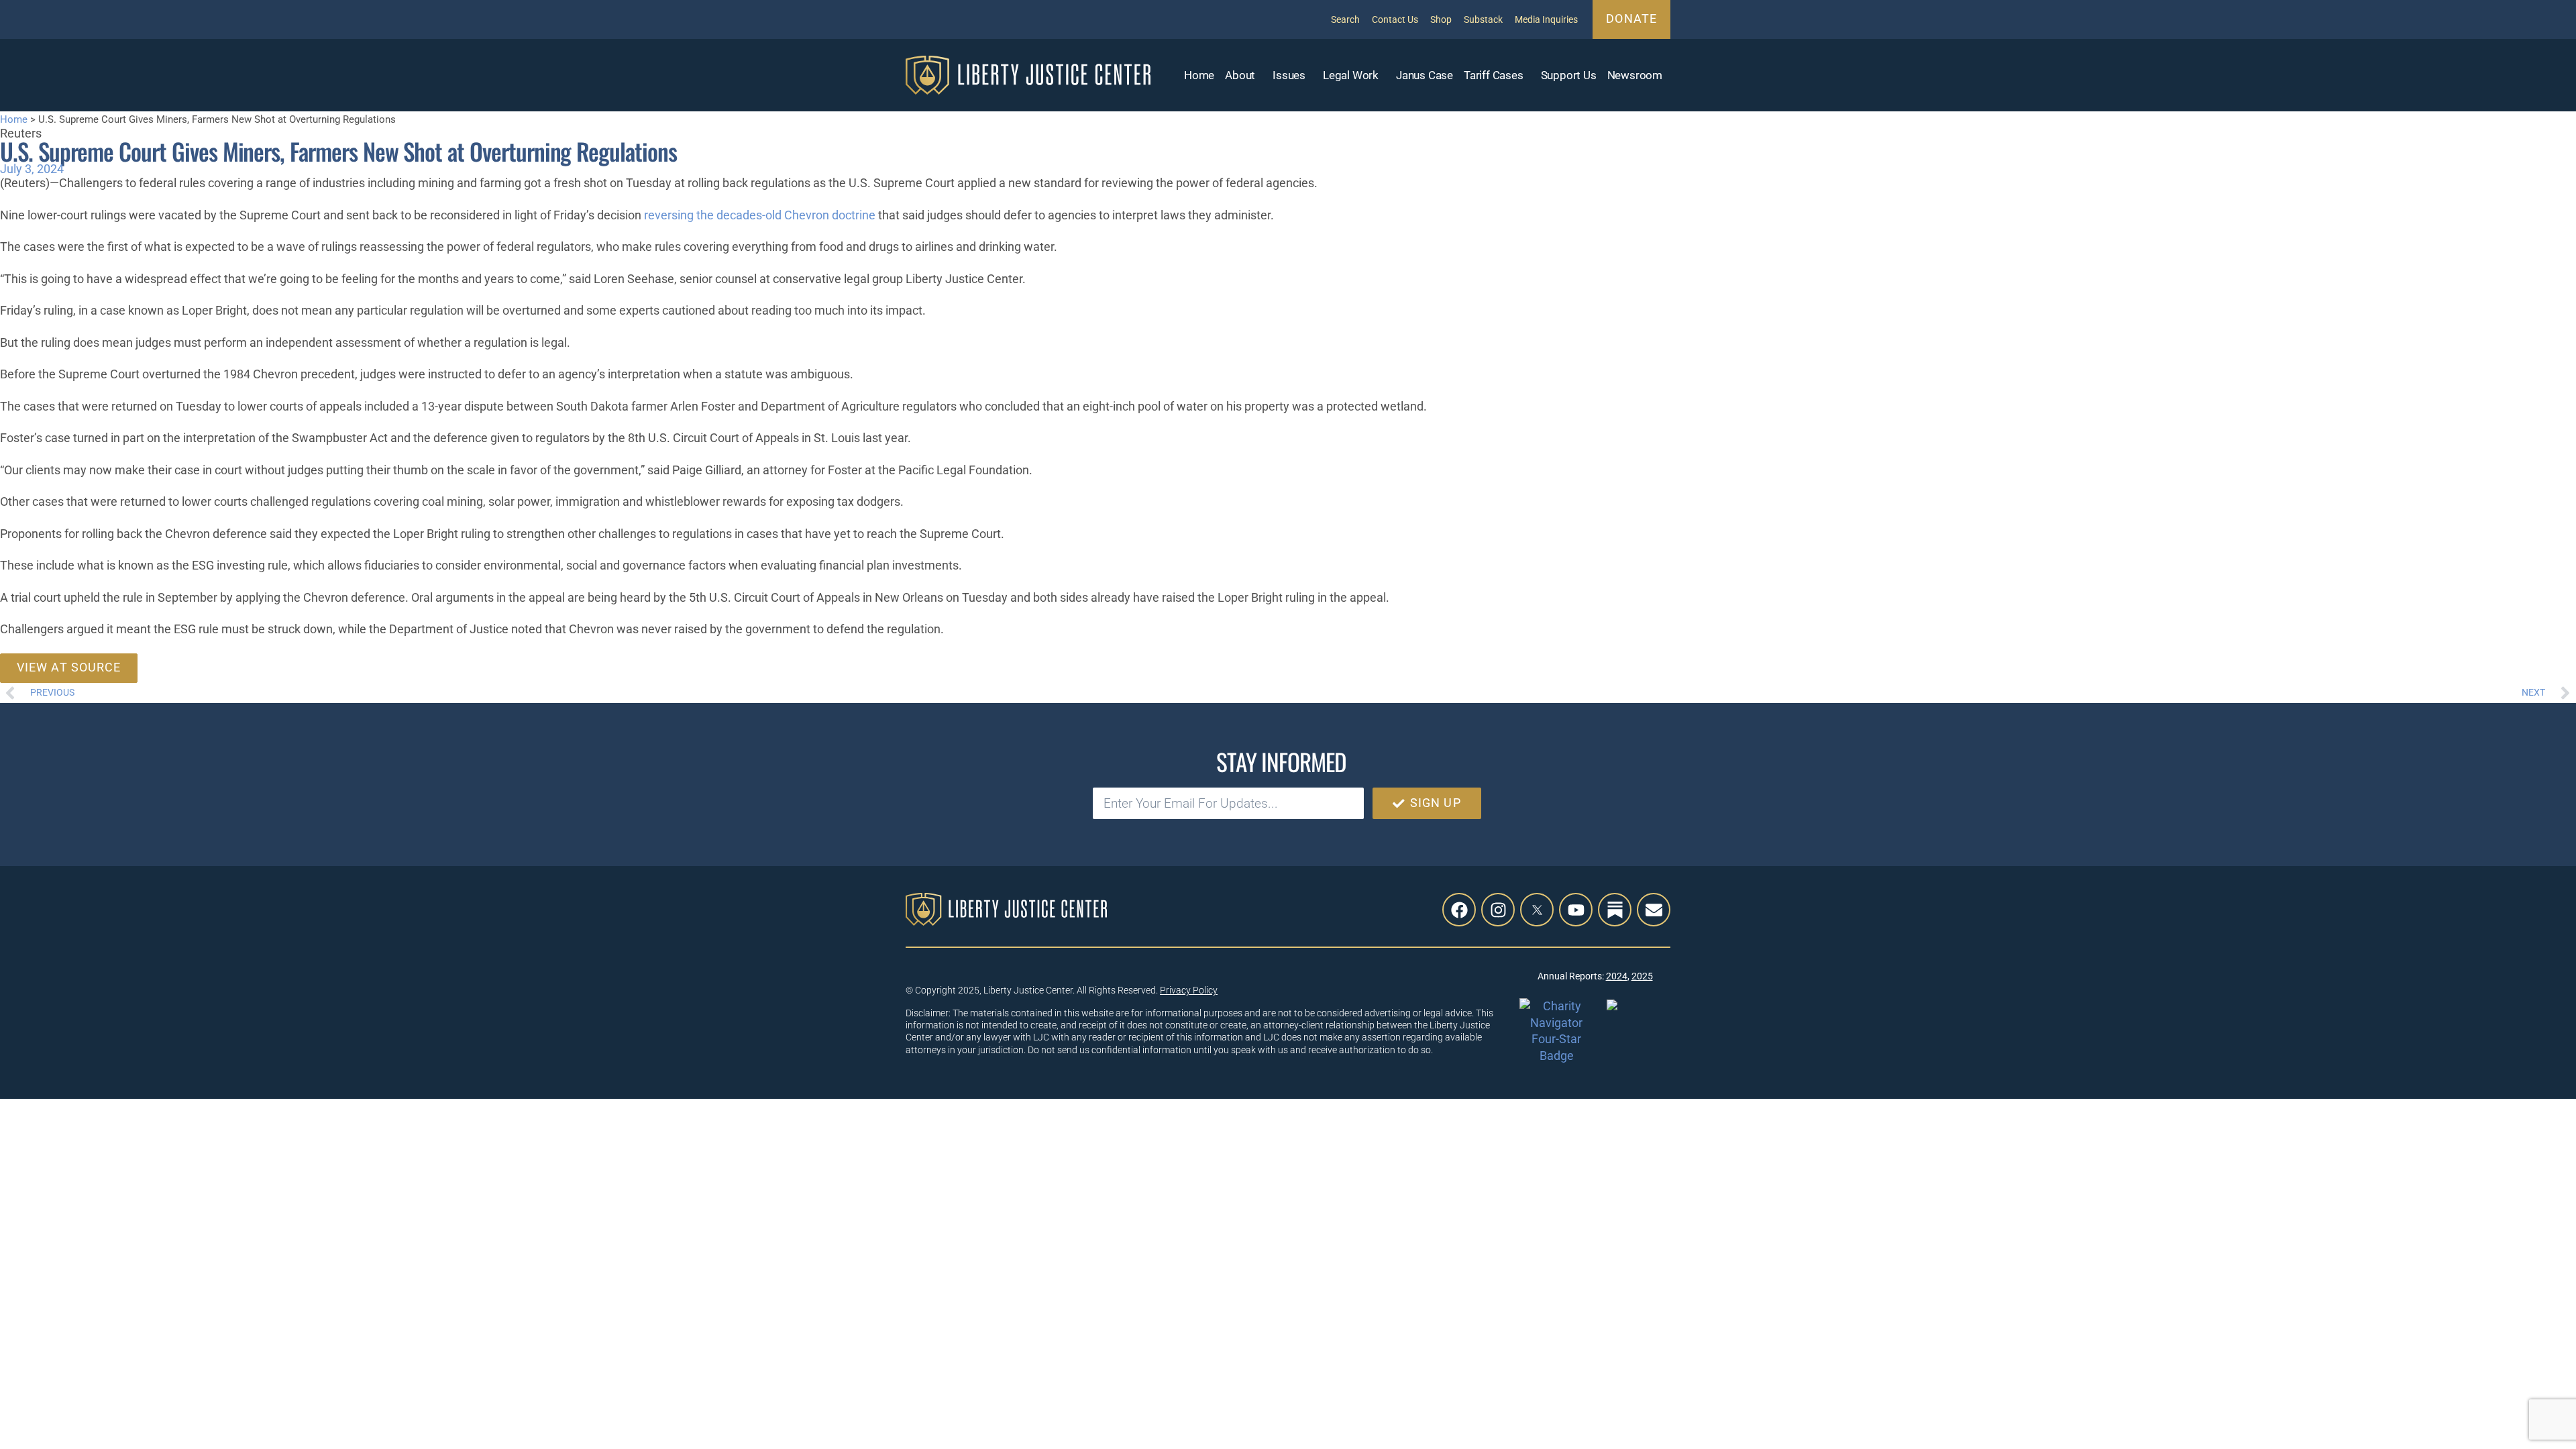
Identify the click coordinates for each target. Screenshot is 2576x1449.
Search (1345, 19)
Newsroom (1635, 75)
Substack (1483, 19)
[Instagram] (1498, 910)
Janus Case (1425, 75)
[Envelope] (1654, 910)
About (1240, 75)
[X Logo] (1537, 910)
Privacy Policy (1189, 990)
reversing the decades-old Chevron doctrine (760, 215)
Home (1199, 75)
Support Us (1569, 75)
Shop (1441, 19)
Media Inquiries (1546, 19)
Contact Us (1395, 19)
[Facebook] (1459, 910)
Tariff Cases (1494, 75)
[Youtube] (1576, 910)
